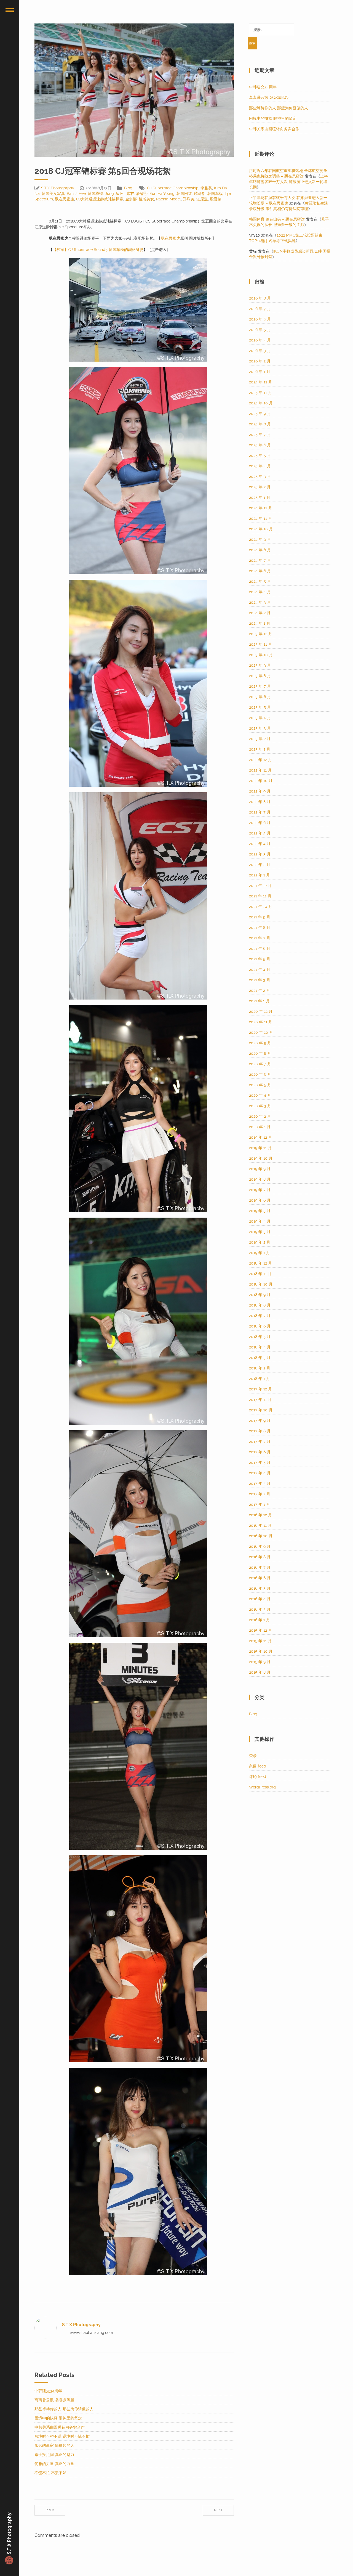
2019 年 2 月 (260, 1242)
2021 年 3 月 (260, 980)
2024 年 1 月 (260, 623)
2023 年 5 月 (260, 707)
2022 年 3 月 (260, 854)
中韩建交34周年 (48, 2391)
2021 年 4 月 (260, 969)
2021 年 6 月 (260, 948)
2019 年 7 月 (260, 1190)
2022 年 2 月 (260, 865)
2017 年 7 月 (260, 1441)
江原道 (202, 199)
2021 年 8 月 (260, 927)
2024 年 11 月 (260, 518)
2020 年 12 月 (261, 1011)
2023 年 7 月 (260, 686)
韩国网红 (184, 194)
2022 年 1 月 (260, 875)
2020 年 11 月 (261, 1022)
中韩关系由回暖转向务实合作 (60, 2427)
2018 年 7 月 (260, 1316)
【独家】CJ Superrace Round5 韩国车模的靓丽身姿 (98, 250)
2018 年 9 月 (260, 1295)
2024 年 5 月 (260, 581)
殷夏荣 (216, 199)
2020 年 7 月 (260, 1064)
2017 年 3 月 (260, 1483)
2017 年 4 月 (260, 1473)
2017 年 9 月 (260, 1420)
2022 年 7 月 (260, 812)
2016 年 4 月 (260, 1599)
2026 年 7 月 (260, 309)
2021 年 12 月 (260, 886)
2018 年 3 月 (260, 1358)
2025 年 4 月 (260, 466)
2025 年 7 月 (260, 434)
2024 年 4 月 (260, 592)
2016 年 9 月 (260, 1546)
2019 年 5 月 (260, 1211)
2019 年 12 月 (260, 1137)
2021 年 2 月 (260, 990)
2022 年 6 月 (260, 823)
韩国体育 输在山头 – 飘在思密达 (277, 219)
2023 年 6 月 (260, 697)
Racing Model (169, 199)
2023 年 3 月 (260, 728)
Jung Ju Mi (115, 194)
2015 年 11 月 (260, 1641)
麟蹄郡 (200, 194)
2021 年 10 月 (261, 907)
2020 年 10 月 (261, 1032)
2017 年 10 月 (261, 1410)
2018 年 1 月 (260, 1379)
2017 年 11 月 (260, 1400)
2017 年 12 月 (260, 1389)
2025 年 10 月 (261, 403)
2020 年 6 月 (260, 1074)
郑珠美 (189, 199)
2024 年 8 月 (260, 550)
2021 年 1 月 (259, 1001)
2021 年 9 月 (260, 917)
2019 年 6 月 (260, 1200)
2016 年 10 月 (261, 1536)
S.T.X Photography (58, 188)
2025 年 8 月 (260, 424)
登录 (253, 1756)
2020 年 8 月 (260, 1053)
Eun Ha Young (162, 194)
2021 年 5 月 (260, 959)
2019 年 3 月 (260, 1232)
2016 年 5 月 (260, 1588)
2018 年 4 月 (260, 1347)
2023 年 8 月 (260, 676)
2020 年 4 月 (260, 1095)
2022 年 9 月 (260, 791)
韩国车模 (215, 194)
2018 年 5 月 (260, 1337)
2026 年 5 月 (260, 330)
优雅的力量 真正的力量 (54, 2464)
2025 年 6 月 (260, 445)
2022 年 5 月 (260, 833)
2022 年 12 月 (260, 760)
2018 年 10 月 (261, 1284)
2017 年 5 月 (260, 1462)
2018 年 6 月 (260, 1326)
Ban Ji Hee (76, 194)
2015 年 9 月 (260, 1662)
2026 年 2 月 (260, 361)
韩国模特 (95, 194)
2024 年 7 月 (260, 560)
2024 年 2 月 (260, 613)
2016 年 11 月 (260, 1525)
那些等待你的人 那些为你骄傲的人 (64, 2409)
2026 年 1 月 (260, 372)
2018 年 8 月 (260, 1305)
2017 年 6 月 (260, 1452)
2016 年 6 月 (260, 1578)
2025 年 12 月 (261, 382)
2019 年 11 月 (260, 1148)
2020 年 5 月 (260, 1085)
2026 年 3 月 (260, 351)
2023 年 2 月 (260, 739)
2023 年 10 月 (261, 655)
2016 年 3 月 (260, 1609)
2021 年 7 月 (260, 938)
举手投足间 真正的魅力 (54, 2455)
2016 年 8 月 (260, 1557)
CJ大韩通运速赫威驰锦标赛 (100, 199)
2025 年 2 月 (260, 487)
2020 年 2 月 (260, 1116)
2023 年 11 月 (260, 644)
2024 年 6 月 (260, 571)
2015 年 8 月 (260, 1672)
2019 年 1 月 (260, 1253)
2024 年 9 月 (260, 539)
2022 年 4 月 (260, 844)
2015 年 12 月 (260, 1630)
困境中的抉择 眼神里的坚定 (58, 2418)
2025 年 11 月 (260, 393)
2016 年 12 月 (260, 1515)
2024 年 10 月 (261, 529)
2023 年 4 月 (260, 718)
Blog (128, 188)
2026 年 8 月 (260, 298)
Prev (50, 2510)
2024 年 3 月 (260, 602)
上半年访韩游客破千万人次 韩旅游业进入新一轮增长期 (288, 182)
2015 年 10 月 (261, 1651)
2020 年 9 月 (260, 1043)
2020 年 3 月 (260, 1106)
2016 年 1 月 (260, 1620)
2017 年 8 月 (260, 1431)
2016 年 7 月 (260, 1567)
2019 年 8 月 (260, 1179)
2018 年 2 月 (260, 1368)
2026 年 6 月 (260, 319)
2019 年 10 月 (261, 1158)
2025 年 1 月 (260, 497)
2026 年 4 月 (260, 340)
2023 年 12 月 (261, 634)
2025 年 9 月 (260, 414)
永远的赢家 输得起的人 (54, 2445)
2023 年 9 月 (260, 665)
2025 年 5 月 (260, 455)
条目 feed (258, 1766)
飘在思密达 (65, 199)
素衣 (130, 194)
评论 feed (258, 1777)
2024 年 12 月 (261, 508)
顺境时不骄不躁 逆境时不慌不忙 (62, 2436)
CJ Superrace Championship (173, 188)
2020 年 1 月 (260, 1127)
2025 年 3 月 (260, 476)
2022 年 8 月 (260, 802)
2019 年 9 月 (260, 1169)
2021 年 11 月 (260, 896)
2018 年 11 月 (260, 1274)
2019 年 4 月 (260, 1221)
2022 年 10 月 (261, 781)
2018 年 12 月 (260, 1263)
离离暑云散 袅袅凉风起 (54, 2400)
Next (218, 2510)
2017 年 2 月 (260, 1494)
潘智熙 (142, 194)
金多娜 (131, 199)
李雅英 (206, 188)
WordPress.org (262, 1787)
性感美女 (146, 199)
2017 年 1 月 (260, 1504)
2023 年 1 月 (260, 749)
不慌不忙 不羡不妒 (50, 2473)
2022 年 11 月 (260, 770)
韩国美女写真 (53, 194)
